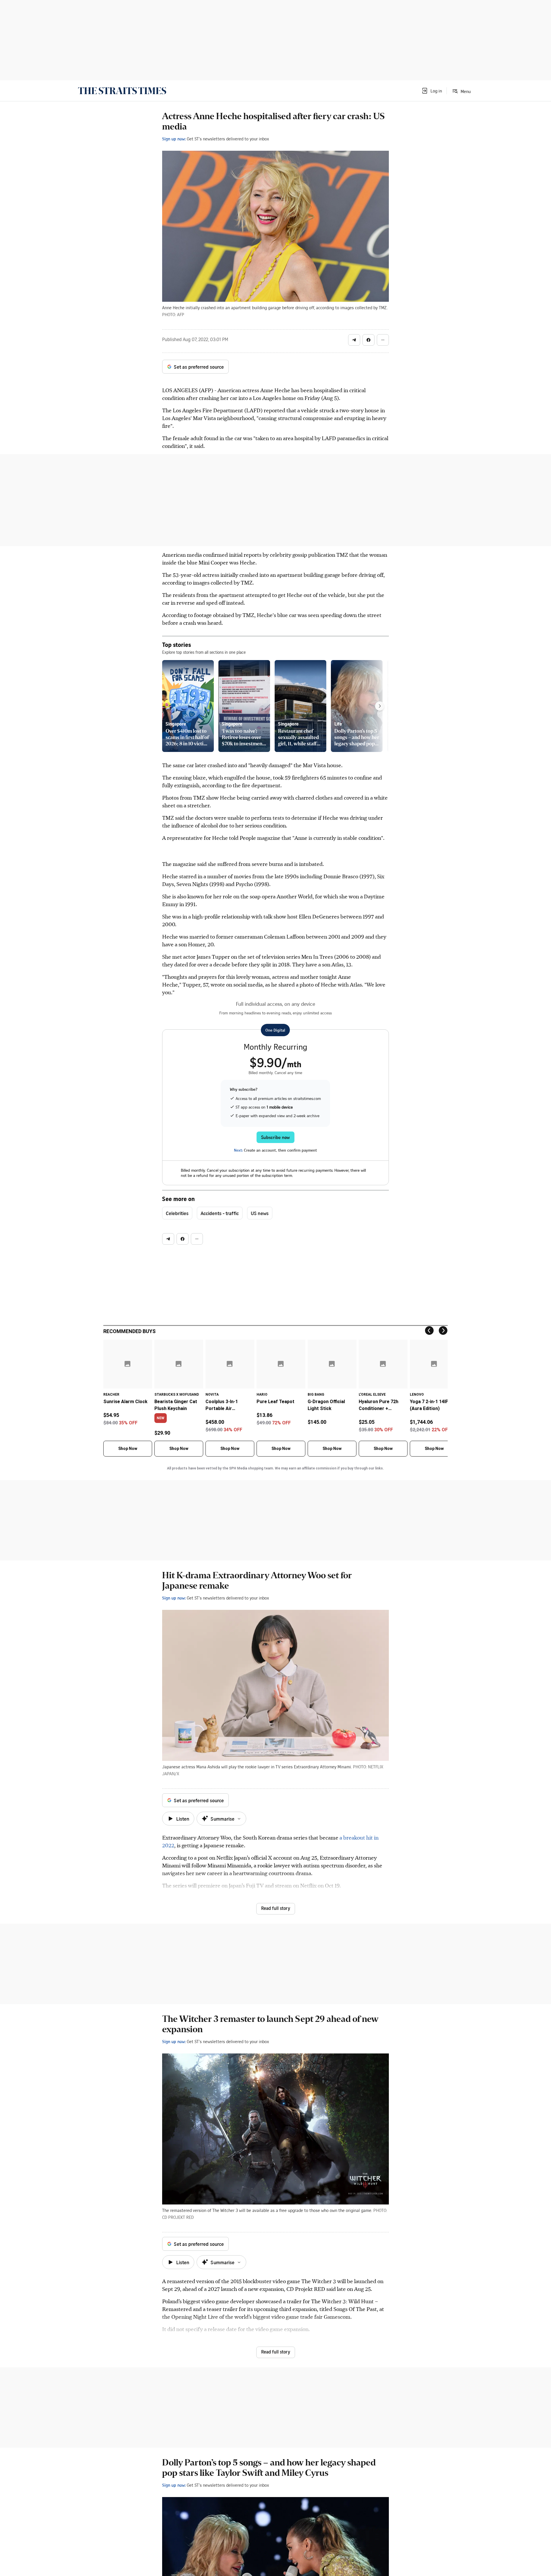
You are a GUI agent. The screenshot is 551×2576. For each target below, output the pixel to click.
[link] (122, 91)
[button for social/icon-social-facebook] (368, 340)
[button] (432, 91)
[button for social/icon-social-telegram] (354, 340)
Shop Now (128, 1448)
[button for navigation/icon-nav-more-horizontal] (383, 340)
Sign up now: (174, 139)
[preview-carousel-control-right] (380, 706)
